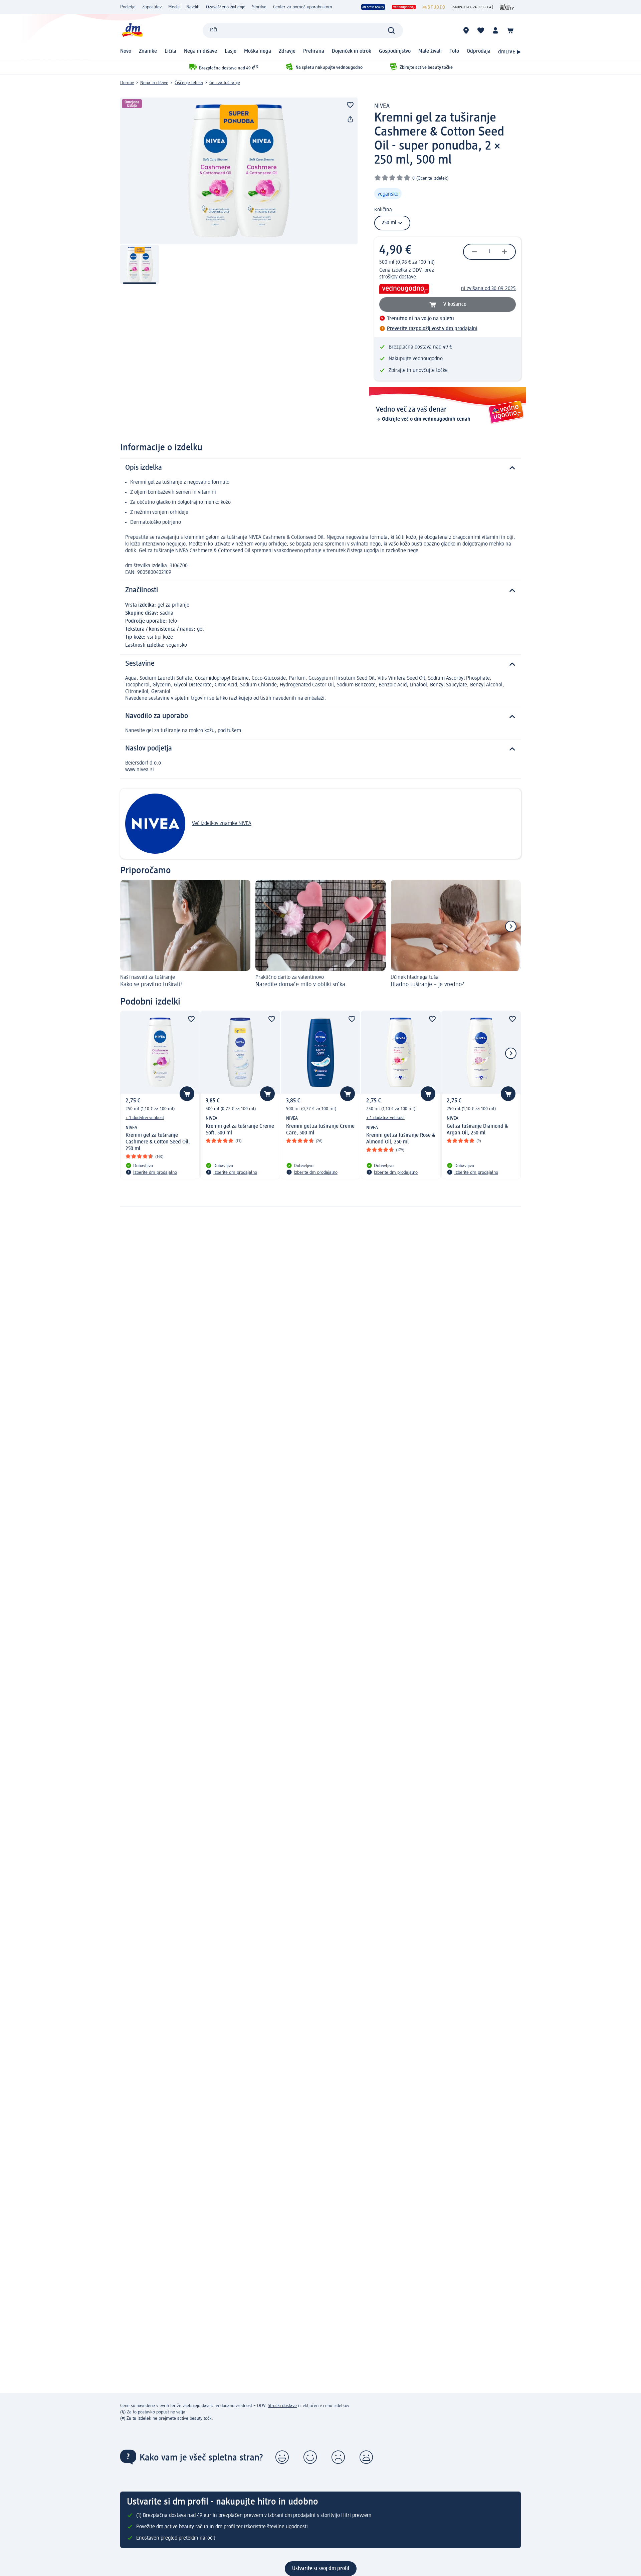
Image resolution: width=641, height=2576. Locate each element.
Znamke (148, 51)
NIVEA (382, 106)
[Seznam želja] (481, 30)
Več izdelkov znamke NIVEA (222, 824)
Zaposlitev (152, 7)
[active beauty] (373, 7)
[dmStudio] (434, 7)
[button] (282, 2457)
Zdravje (287, 51)
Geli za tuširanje (225, 83)
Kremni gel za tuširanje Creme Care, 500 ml (320, 1130)
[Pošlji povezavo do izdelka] (350, 120)
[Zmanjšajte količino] (474, 252)
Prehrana (314, 51)
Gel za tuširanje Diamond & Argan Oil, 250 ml (477, 1130)
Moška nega (258, 51)
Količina (383, 210)
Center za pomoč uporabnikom (303, 7)
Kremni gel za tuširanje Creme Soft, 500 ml (240, 1130)
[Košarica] (510, 30)
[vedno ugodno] (404, 7)
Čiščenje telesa (189, 83)
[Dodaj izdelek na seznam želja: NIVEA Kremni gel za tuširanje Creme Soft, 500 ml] (267, 1094)
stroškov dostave (398, 277)
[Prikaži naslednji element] (511, 926)
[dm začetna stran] (132, 30)
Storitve (259, 7)
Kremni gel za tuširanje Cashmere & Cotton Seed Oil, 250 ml (158, 1142)
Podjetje (128, 7)
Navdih (193, 7)
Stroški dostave (282, 2406)
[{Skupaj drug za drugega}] (472, 7)
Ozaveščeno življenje (226, 7)
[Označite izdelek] (350, 105)
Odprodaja (479, 51)
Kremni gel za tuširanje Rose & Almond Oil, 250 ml (401, 1139)
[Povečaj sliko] (239, 171)
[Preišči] (391, 30)
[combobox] (303, 30)
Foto (454, 51)
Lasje (231, 51)
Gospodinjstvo (395, 51)
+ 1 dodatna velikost (145, 1118)
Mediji (174, 7)
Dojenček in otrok (352, 51)
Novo (126, 51)
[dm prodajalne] (466, 30)
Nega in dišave (200, 51)
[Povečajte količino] (504, 252)
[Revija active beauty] (507, 7)
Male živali (430, 51)
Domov (127, 83)
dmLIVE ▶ (509, 52)
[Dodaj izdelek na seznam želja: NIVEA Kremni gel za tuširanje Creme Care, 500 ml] (348, 1094)
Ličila (170, 51)
